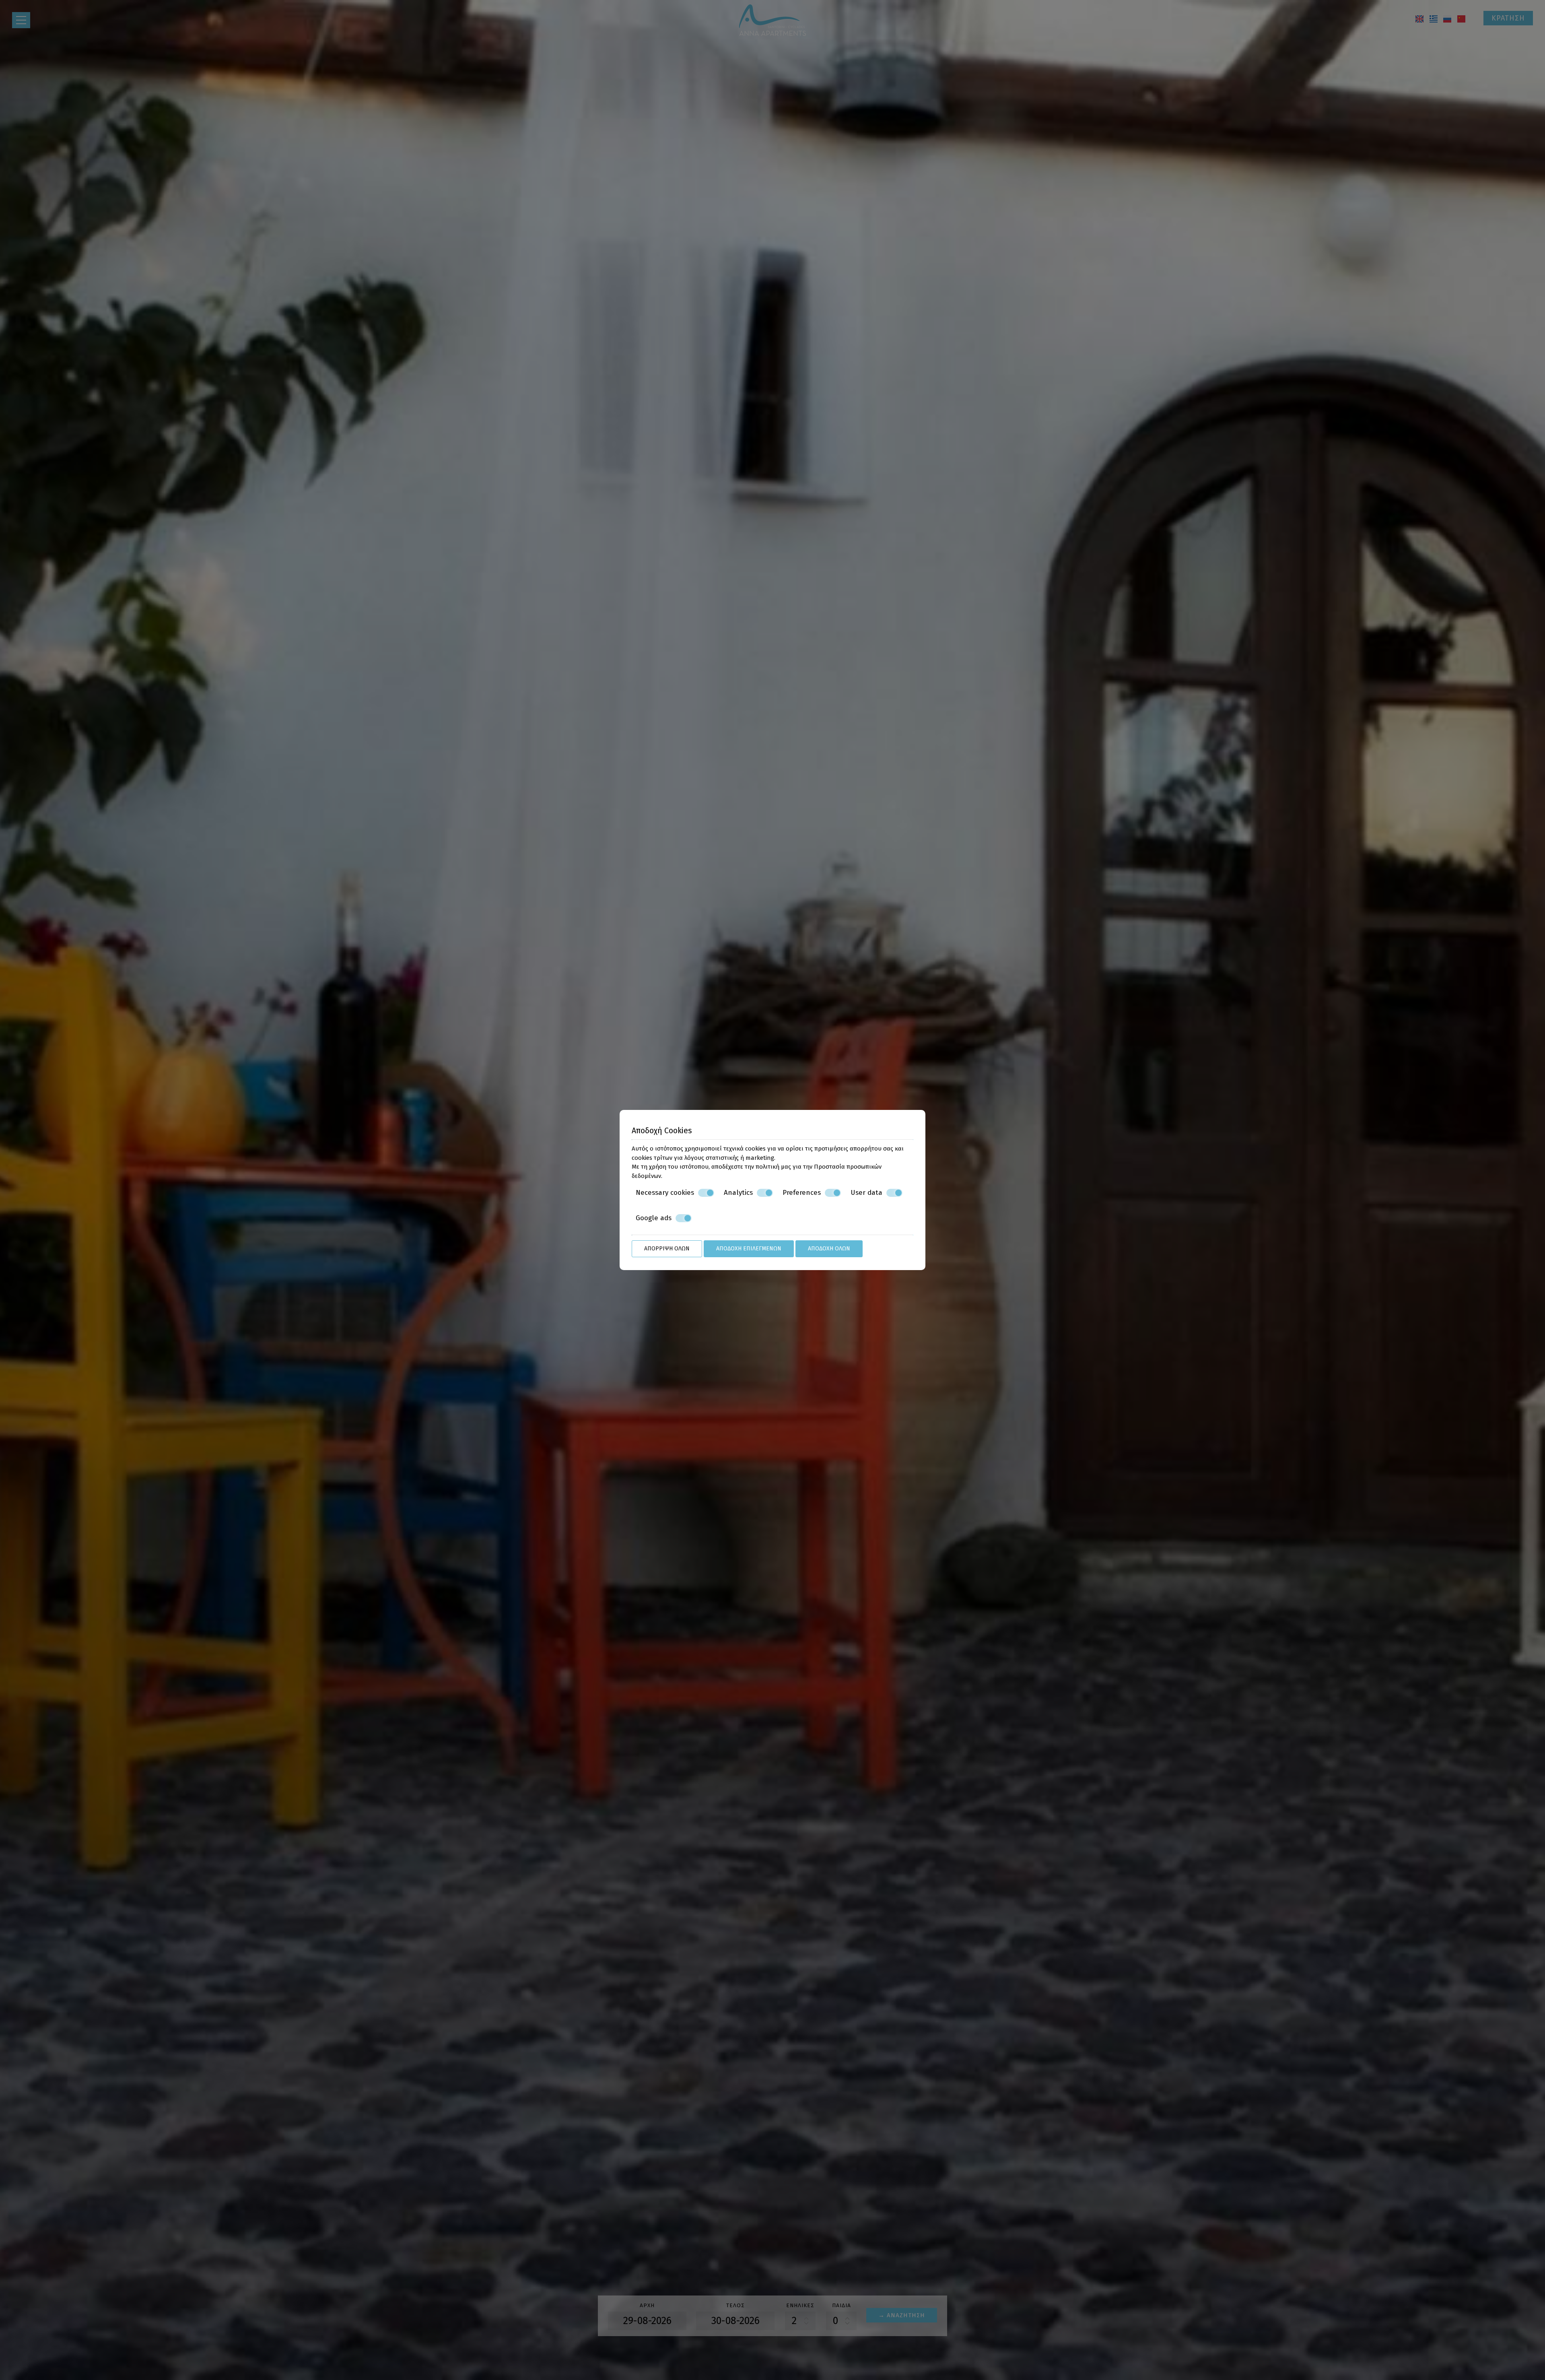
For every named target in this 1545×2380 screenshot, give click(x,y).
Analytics (738, 1193)
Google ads (654, 1218)
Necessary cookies (665, 1193)
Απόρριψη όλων (667, 1249)
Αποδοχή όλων (829, 1249)
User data (866, 1193)
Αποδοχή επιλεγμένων (749, 1249)
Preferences (802, 1193)
